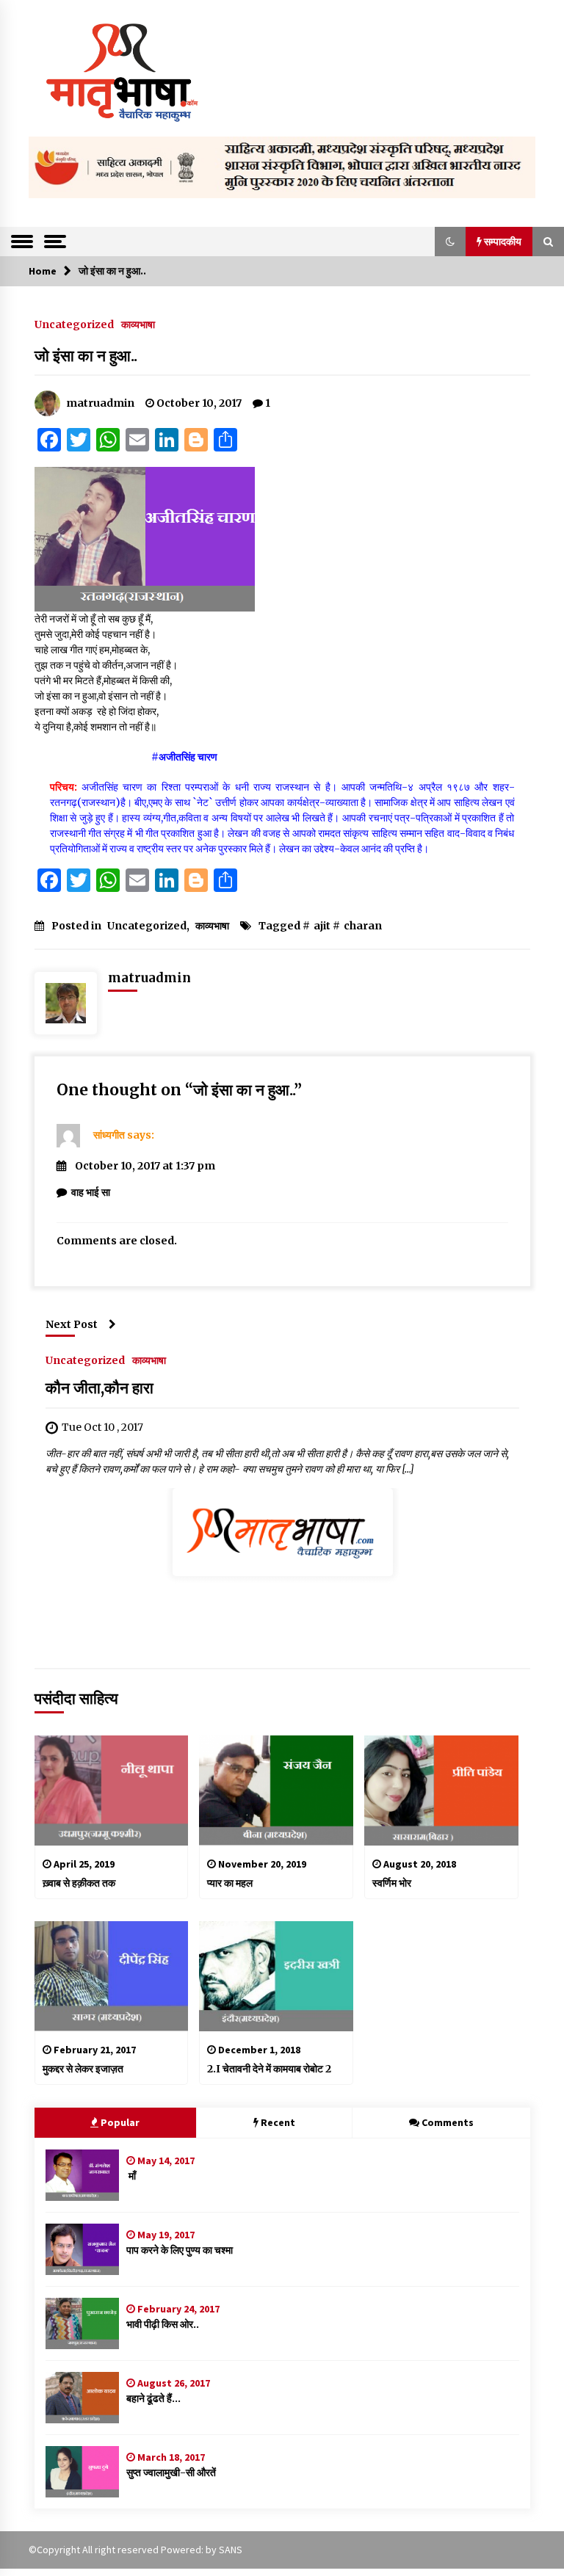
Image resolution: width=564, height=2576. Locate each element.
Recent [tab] (278, 2122)
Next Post (72, 1324)
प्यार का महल (230, 1883)
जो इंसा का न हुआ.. (86, 356)
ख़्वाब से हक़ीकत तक (79, 1883)
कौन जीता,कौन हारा (100, 1388)
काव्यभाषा (138, 324)
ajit (322, 926)
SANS (231, 2550)
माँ (131, 2176)
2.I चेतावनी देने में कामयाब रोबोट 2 (269, 2069)
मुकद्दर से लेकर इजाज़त (83, 2069)
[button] (450, 242)
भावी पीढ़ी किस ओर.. (163, 2324)
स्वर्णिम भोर (392, 1883)
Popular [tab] (120, 2122)
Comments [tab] (448, 2122)
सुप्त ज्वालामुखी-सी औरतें (171, 2472)
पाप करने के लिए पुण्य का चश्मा (180, 2250)
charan (363, 926)
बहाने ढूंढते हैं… (153, 2398)
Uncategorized (74, 324)
